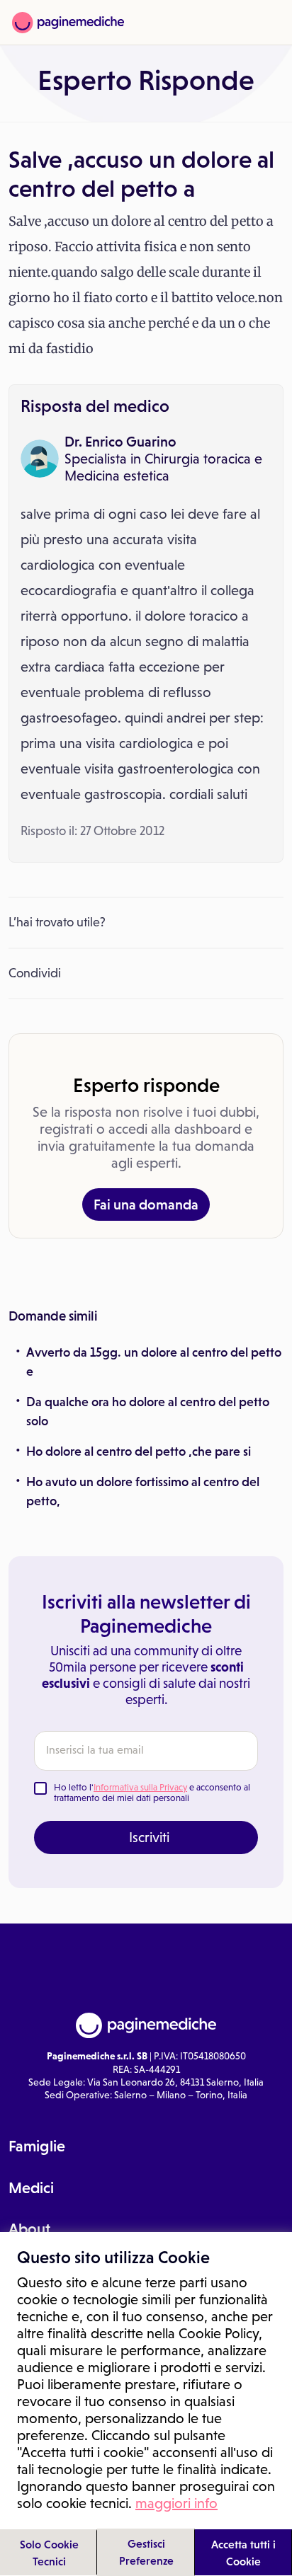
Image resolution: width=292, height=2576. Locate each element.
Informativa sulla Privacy (140, 1787)
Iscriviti (149, 1837)
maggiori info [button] (176, 2503)
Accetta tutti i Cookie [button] (243, 2553)
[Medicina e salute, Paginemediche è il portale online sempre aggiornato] (68, 23)
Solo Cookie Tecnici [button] (49, 2553)
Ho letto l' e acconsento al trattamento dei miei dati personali (152, 1793)
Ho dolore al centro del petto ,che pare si (139, 1451)
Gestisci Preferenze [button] (146, 2552)
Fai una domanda (146, 1204)
